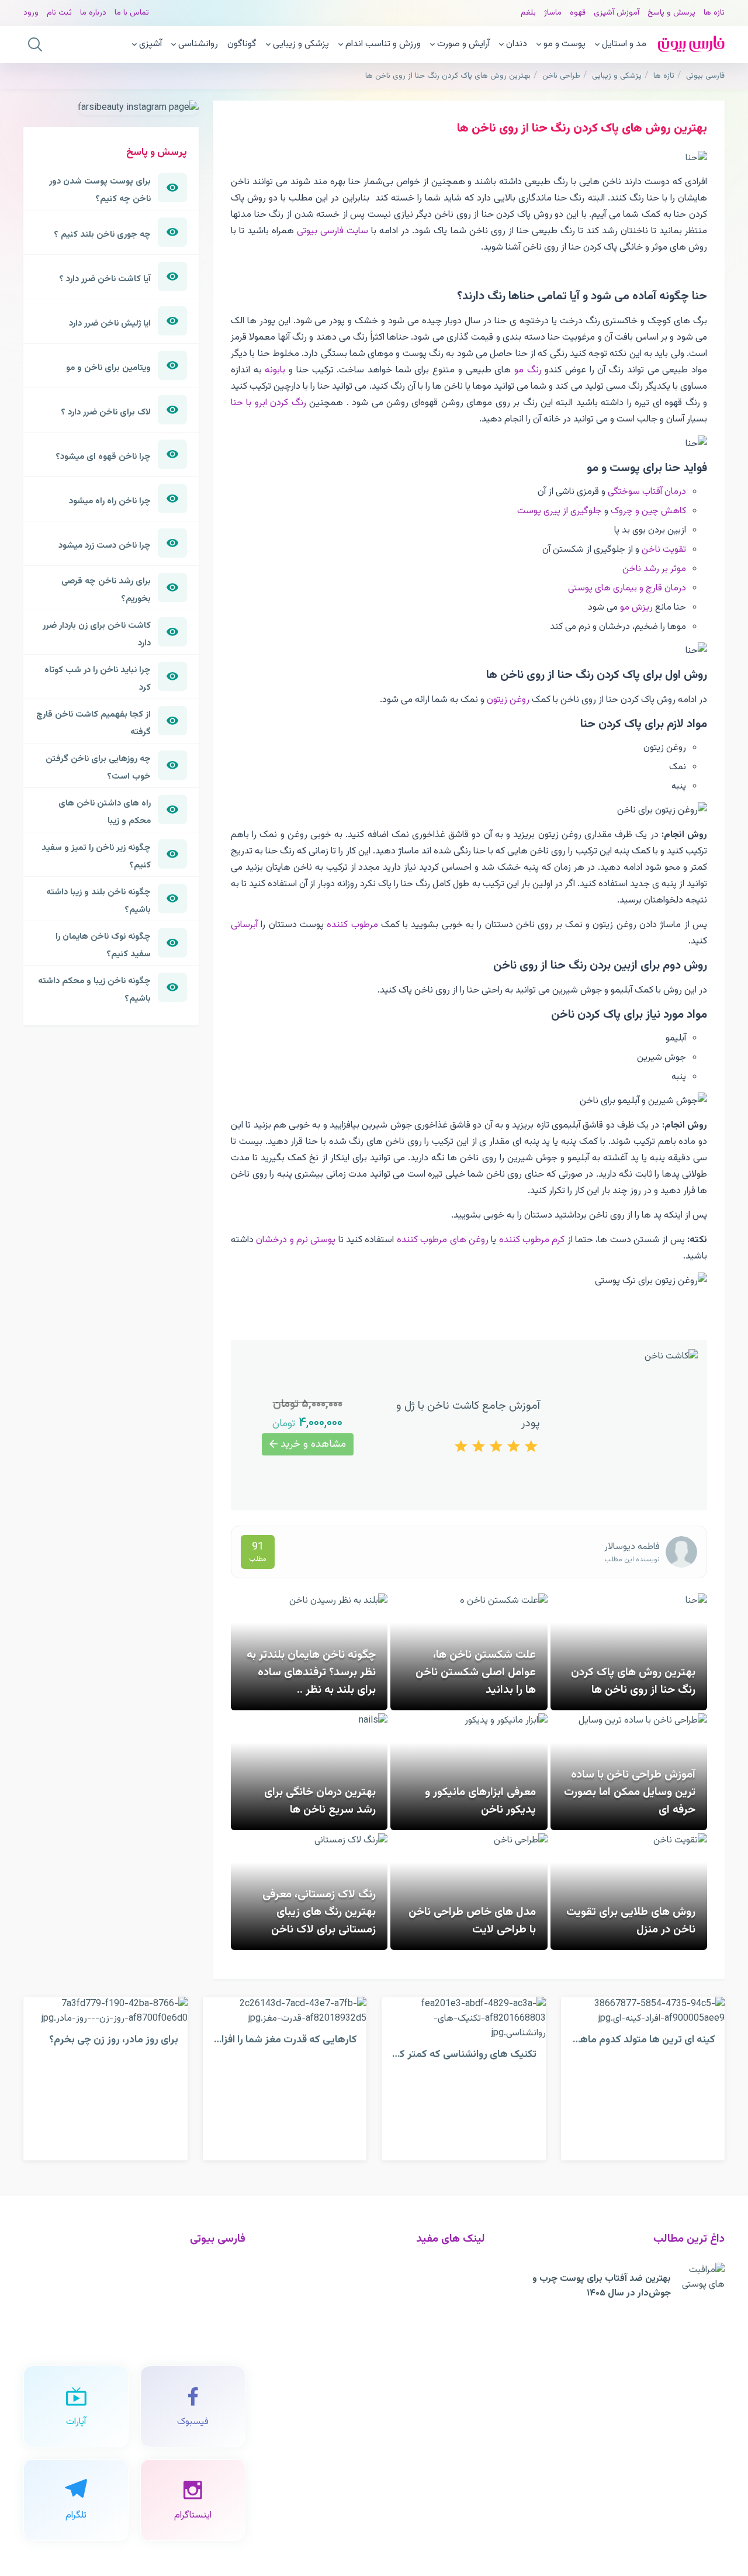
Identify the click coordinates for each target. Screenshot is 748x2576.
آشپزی (150, 44)
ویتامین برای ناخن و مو (108, 368)
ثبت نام (59, 13)
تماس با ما (132, 13)
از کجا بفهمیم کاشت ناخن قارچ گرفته (93, 723)
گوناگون (242, 44)
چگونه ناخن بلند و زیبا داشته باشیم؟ (98, 901)
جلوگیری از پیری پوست (560, 511)
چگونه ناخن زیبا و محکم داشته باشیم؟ (94, 990)
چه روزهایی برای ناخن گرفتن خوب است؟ (98, 767)
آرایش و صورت (463, 44)
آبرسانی (244, 925)
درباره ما (93, 13)
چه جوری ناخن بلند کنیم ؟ (102, 234)
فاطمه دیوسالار (632, 1547)
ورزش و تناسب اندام (383, 44)
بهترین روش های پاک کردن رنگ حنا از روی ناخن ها (633, 1681)
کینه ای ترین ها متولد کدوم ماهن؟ (642, 2040)
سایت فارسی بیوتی (333, 231)
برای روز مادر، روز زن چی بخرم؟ (114, 2040)
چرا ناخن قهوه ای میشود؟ (103, 457)
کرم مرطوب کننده (532, 1240)
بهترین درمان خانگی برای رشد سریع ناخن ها (320, 1801)
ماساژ (553, 13)
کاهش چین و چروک (648, 511)
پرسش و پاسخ (671, 13)
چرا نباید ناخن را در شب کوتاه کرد (98, 679)
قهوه (578, 13)
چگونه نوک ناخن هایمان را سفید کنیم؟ (103, 945)
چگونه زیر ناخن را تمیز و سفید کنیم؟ (96, 856)
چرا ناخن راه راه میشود (110, 501)
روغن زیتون (508, 700)
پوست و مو (565, 44)
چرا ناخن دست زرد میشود (105, 545)
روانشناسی (198, 44)
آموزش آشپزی (617, 13)
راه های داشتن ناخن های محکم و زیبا (105, 812)
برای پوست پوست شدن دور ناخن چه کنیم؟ (100, 190)
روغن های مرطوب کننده (443, 1240)
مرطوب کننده (352, 925)
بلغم (528, 13)
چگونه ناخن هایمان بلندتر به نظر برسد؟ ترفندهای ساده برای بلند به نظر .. (311, 1672)
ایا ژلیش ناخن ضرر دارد (110, 323)
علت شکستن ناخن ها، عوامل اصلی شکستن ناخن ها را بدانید (476, 1672)
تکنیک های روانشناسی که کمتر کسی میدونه (444, 2054)
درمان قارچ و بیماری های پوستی (627, 588)
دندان (517, 44)
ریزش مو (636, 608)
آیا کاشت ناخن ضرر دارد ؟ (105, 279)
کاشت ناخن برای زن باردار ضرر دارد (97, 634)
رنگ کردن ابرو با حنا (269, 403)
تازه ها (714, 13)
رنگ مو (528, 370)
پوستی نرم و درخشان (296, 1240)
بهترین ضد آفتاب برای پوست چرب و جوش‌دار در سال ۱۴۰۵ (602, 2286)
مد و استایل (624, 44)
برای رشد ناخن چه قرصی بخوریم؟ (106, 590)
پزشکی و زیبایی (301, 44)
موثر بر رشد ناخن (654, 569)
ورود (31, 13)
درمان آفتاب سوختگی (647, 492)
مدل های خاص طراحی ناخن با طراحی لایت (472, 1921)
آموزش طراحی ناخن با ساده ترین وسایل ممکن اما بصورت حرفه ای (630, 1792)
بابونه (275, 370)
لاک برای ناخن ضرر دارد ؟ (106, 412)
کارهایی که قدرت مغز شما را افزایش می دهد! (261, 2040)
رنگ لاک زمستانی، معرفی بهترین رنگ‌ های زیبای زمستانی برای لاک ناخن (319, 1912)
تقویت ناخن (664, 550)
